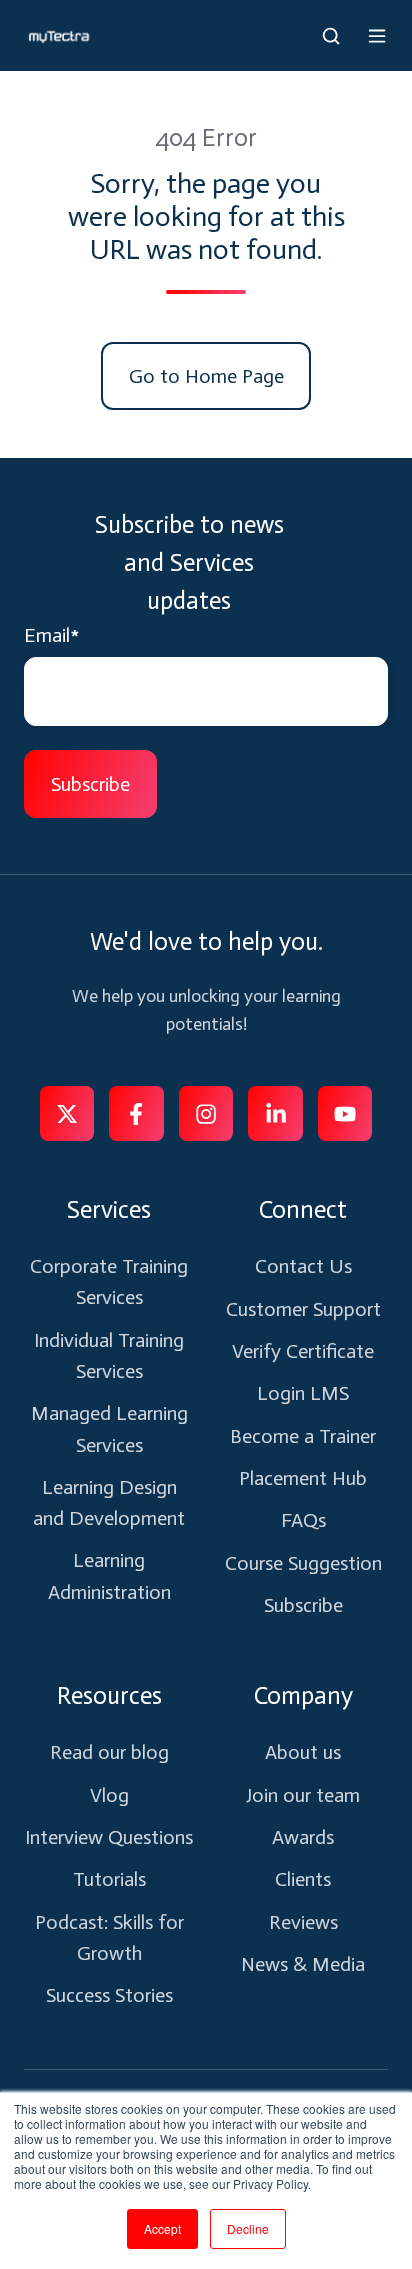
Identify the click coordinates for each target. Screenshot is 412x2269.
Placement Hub (303, 1478)
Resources (109, 1695)
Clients (303, 1879)
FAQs (303, 1520)
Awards (303, 1837)
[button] (331, 36)
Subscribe (303, 1605)
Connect (303, 1209)
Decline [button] (248, 2228)
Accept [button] (162, 2228)
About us (303, 1752)
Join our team (303, 1795)
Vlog (109, 1795)
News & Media (303, 1964)
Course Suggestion (303, 1563)
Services (109, 1209)
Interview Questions (109, 1837)
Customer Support (303, 1309)
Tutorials (109, 1879)
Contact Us (303, 1266)
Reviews (303, 1922)
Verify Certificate (303, 1351)
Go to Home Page (206, 376)
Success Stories (109, 1995)
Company (303, 1695)
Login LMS (303, 1393)
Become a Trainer (303, 1436)
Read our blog (109, 1752)
